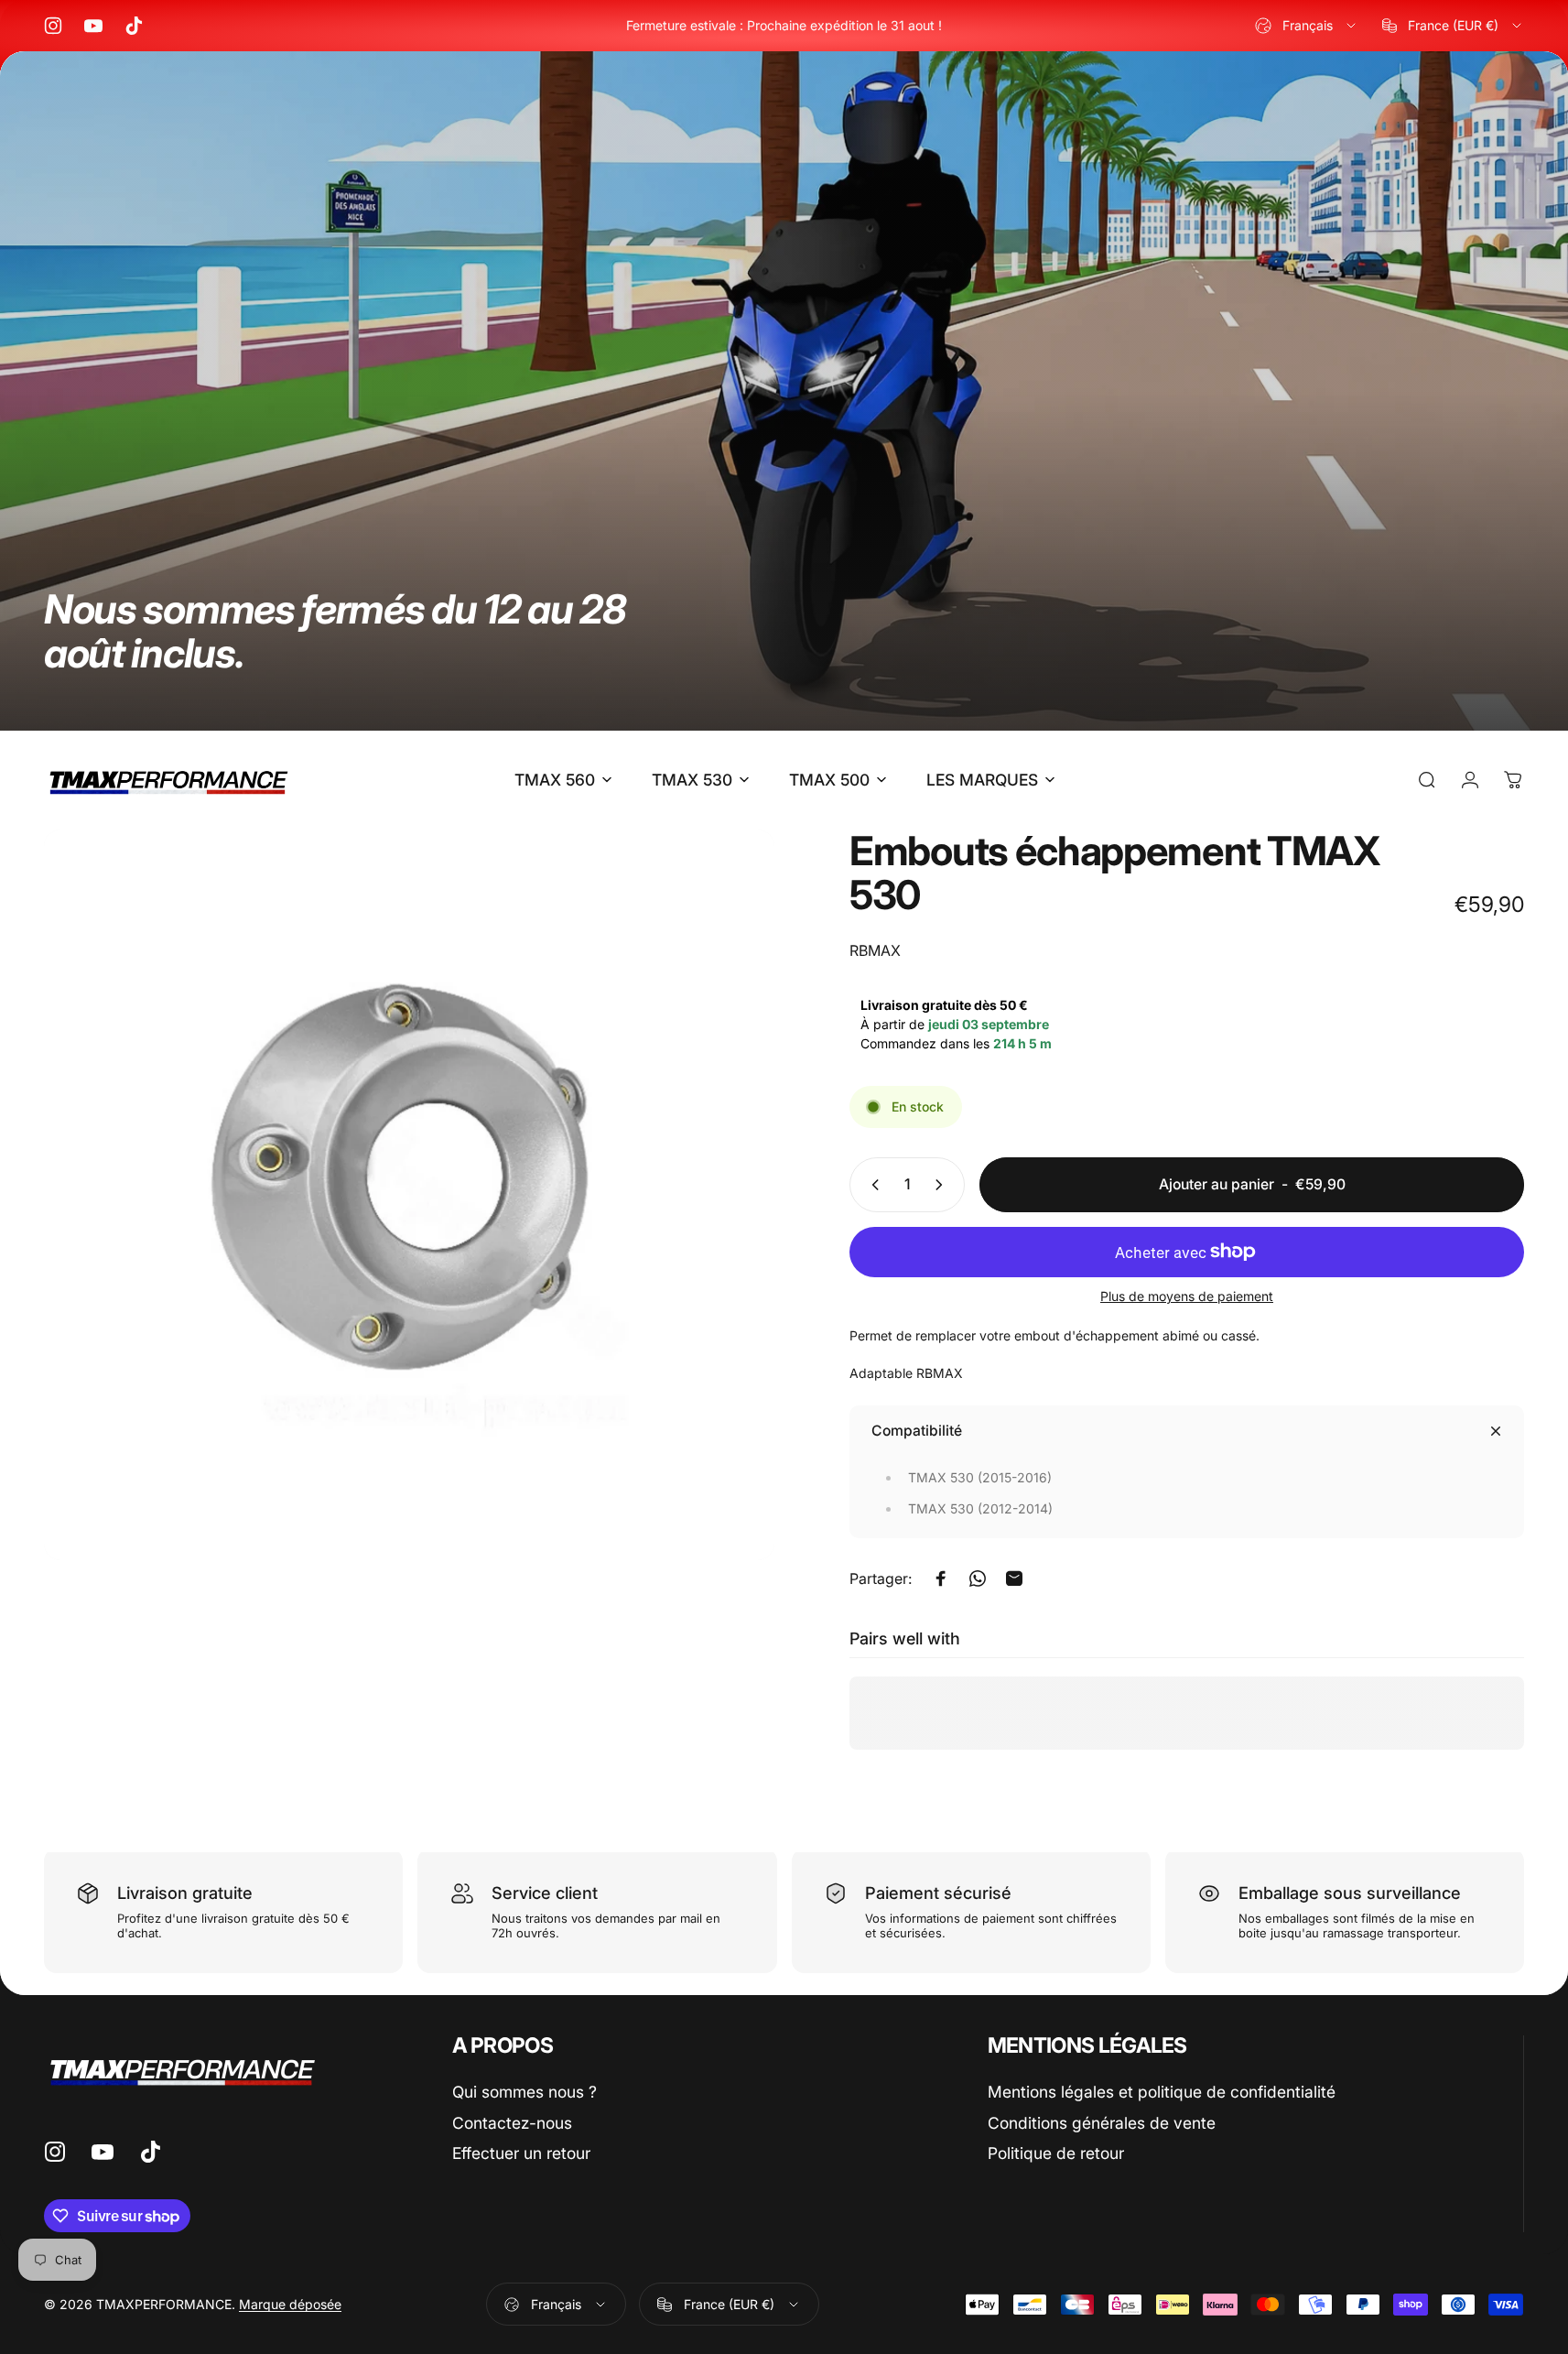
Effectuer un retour (521, 2153)
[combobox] (1307, 26)
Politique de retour (1056, 2153)
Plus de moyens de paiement (1187, 1296)
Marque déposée (290, 2304)
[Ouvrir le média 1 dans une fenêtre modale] (409, 1195)
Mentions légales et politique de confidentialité (1162, 2092)
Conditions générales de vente (1102, 2123)
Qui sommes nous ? (524, 2092)
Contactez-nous (512, 2123)
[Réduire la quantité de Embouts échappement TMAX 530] (871, 1185)
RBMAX (875, 950)
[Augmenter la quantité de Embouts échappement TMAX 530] (943, 1185)
